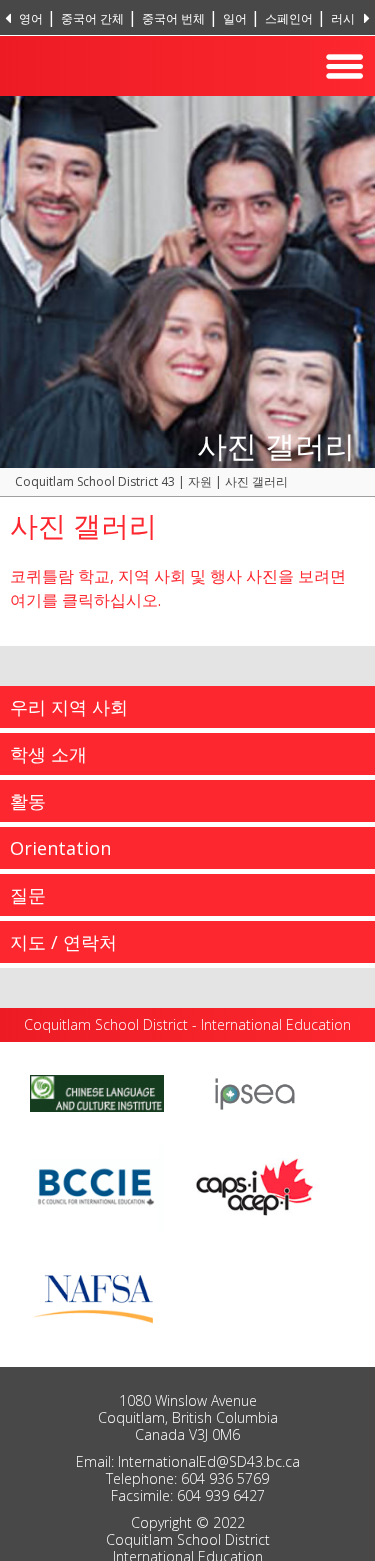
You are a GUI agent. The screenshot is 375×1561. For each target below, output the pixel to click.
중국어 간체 (92, 18)
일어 (235, 18)
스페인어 (289, 18)
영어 (31, 18)
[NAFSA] (97, 1294)
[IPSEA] (255, 1092)
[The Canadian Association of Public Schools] (255, 1184)
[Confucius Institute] (97, 1092)
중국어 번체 (173, 18)
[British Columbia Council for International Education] (97, 1184)
